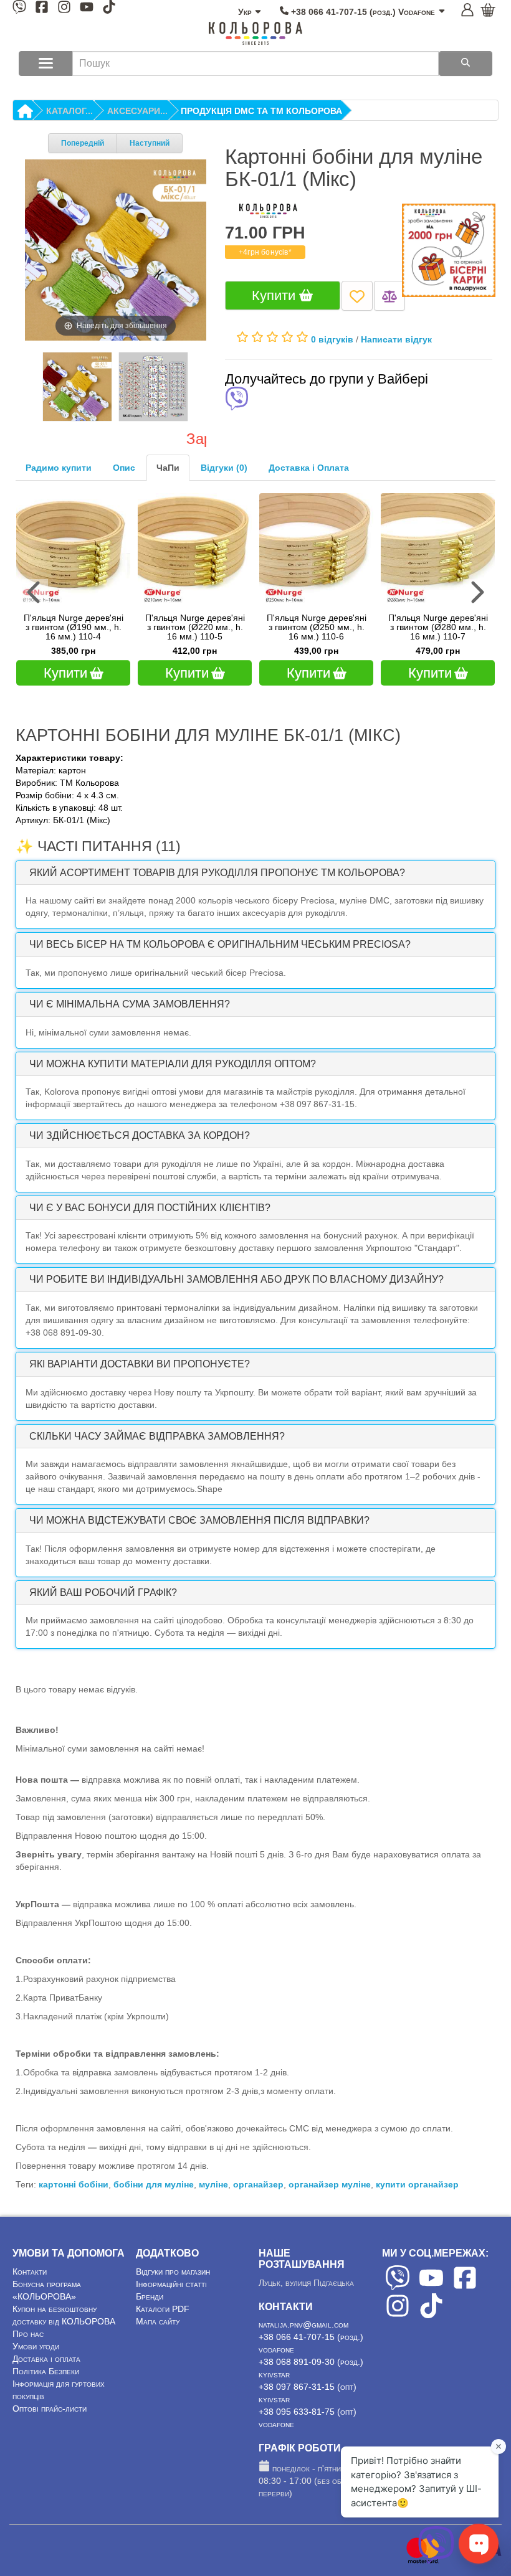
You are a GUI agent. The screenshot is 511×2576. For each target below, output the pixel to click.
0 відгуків (332, 339)
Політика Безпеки (46, 2371)
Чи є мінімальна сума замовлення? (130, 1004)
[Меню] (46, 64)
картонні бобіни (74, 2184)
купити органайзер (417, 2184)
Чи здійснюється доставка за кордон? (140, 1135)
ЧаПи (168, 468)
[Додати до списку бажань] (357, 295)
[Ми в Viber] (19, 9)
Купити (275, 295)
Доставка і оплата (46, 2359)
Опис (124, 468)
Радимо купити (59, 468)
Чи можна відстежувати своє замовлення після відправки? (199, 1520)
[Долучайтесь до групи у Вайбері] (237, 400)
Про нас (28, 2334)
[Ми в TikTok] (109, 9)
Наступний (150, 143)
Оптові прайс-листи (50, 2409)
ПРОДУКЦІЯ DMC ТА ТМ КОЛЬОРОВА (261, 111)
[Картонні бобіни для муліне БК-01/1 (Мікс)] (77, 387)
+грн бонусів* (265, 252)
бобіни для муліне (154, 2184)
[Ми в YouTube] (87, 9)
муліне (213, 2184)
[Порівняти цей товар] (389, 295)
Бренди (150, 2296)
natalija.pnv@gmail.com (303, 2324)
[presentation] (35, 592)
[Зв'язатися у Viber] (436, 2560)
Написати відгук (396, 339)
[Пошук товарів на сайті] (466, 64)
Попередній (83, 143)
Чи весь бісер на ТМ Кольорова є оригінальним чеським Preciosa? (220, 944)
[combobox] (255, 64)
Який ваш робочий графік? (103, 1592)
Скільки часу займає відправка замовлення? (157, 1436)
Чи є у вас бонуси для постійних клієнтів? (150, 1208)
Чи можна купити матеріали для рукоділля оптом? (173, 1064)
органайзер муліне (330, 2184)
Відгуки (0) (224, 468)
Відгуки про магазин (173, 2272)
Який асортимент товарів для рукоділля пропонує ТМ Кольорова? (217, 873)
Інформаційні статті (171, 2284)
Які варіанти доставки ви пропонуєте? (140, 1364)
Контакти (30, 2272)
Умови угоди (36, 2346)
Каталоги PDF (163, 2309)
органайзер (258, 2184)
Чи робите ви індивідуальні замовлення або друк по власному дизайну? (236, 1279)
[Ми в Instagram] (64, 9)
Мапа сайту (158, 2321)
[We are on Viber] (398, 2287)
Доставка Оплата (309, 468)
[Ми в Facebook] (42, 9)
